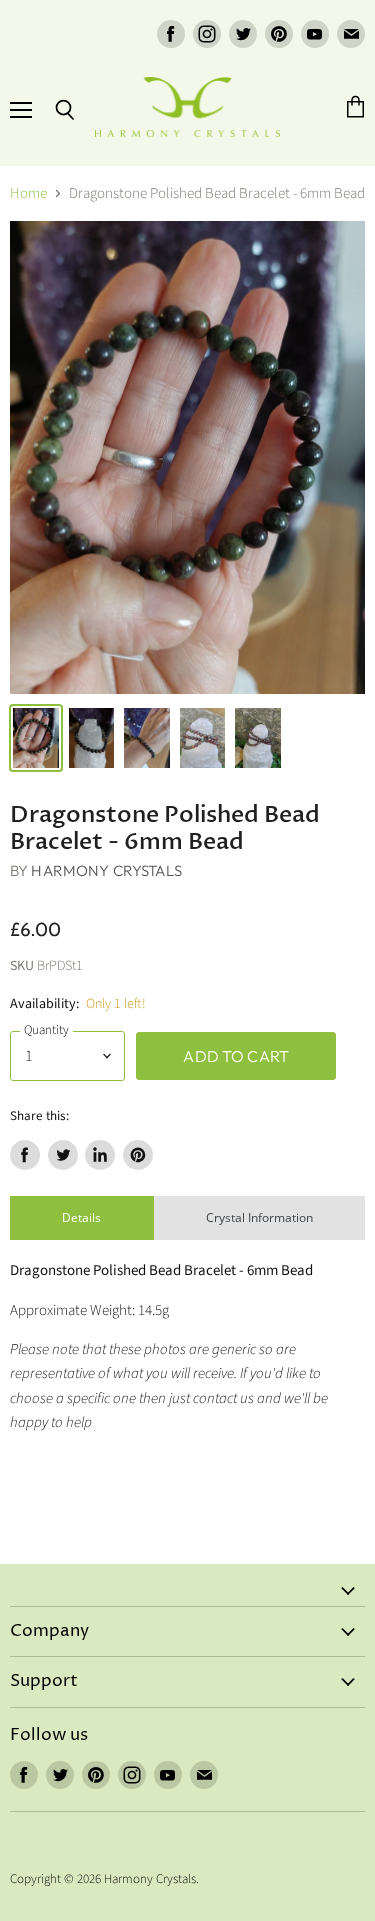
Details (81, 1217)
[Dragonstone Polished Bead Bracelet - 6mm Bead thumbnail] (36, 738)
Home (28, 193)
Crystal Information (259, 1217)
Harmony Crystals (106, 870)
